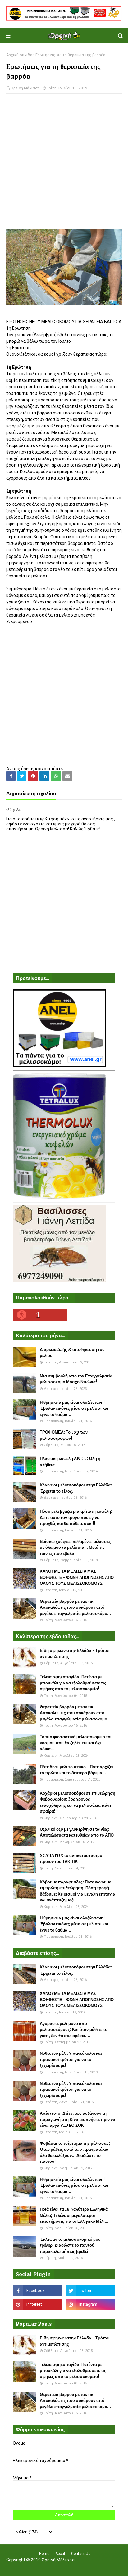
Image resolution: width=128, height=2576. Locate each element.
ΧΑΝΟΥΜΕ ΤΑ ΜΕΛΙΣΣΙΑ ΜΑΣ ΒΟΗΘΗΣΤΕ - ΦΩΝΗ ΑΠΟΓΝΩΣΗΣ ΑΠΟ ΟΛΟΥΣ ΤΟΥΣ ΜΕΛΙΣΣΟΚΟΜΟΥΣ (77, 1577)
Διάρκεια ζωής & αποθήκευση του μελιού (72, 1353)
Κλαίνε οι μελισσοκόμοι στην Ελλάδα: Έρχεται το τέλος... (76, 1488)
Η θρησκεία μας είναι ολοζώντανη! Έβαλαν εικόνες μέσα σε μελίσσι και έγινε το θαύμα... (74, 1408)
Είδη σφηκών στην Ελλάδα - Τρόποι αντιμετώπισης (75, 1654)
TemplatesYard (63, 2568)
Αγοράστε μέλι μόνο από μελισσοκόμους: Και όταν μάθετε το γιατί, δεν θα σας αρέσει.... (74, 2030)
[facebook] (38, 2291)
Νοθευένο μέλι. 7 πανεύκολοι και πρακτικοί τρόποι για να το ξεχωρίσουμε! (71, 2059)
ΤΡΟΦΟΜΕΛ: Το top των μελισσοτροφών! (64, 1435)
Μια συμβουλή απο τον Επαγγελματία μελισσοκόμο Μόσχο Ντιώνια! (76, 1379)
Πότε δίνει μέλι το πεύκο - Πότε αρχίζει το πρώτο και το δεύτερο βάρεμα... (76, 1770)
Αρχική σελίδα (19, 55)
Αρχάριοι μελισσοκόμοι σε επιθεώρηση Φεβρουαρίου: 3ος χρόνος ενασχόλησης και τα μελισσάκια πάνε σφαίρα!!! (78, 1802)
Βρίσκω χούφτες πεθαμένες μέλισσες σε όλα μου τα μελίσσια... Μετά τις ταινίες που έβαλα (75, 1548)
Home (44, 2554)
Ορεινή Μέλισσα (25, 88)
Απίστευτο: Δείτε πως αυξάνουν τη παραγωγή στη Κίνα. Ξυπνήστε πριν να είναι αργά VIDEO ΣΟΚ (78, 2119)
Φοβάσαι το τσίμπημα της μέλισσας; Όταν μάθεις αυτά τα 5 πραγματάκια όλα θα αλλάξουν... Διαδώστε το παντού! (75, 2153)
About (60, 2554)
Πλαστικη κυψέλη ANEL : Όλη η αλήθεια (70, 1462)
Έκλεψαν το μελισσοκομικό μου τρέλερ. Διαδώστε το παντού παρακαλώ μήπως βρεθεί (70, 2245)
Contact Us (81, 2554)
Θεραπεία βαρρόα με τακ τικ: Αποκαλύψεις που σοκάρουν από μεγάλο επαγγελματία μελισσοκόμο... (75, 1607)
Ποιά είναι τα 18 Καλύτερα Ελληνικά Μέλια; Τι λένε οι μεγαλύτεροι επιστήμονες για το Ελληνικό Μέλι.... (75, 2215)
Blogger (105, 2568)
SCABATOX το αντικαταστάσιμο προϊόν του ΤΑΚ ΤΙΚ (71, 1859)
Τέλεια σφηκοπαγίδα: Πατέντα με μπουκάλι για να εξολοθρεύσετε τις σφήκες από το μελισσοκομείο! (73, 1683)
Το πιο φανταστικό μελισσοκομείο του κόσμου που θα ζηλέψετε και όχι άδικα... (76, 1743)
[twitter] (90, 2291)
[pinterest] (38, 2304)
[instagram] (90, 2304)
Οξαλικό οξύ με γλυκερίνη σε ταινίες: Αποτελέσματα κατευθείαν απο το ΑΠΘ (77, 1832)
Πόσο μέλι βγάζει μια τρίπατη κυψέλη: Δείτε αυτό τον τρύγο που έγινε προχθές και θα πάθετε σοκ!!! (76, 1517)
